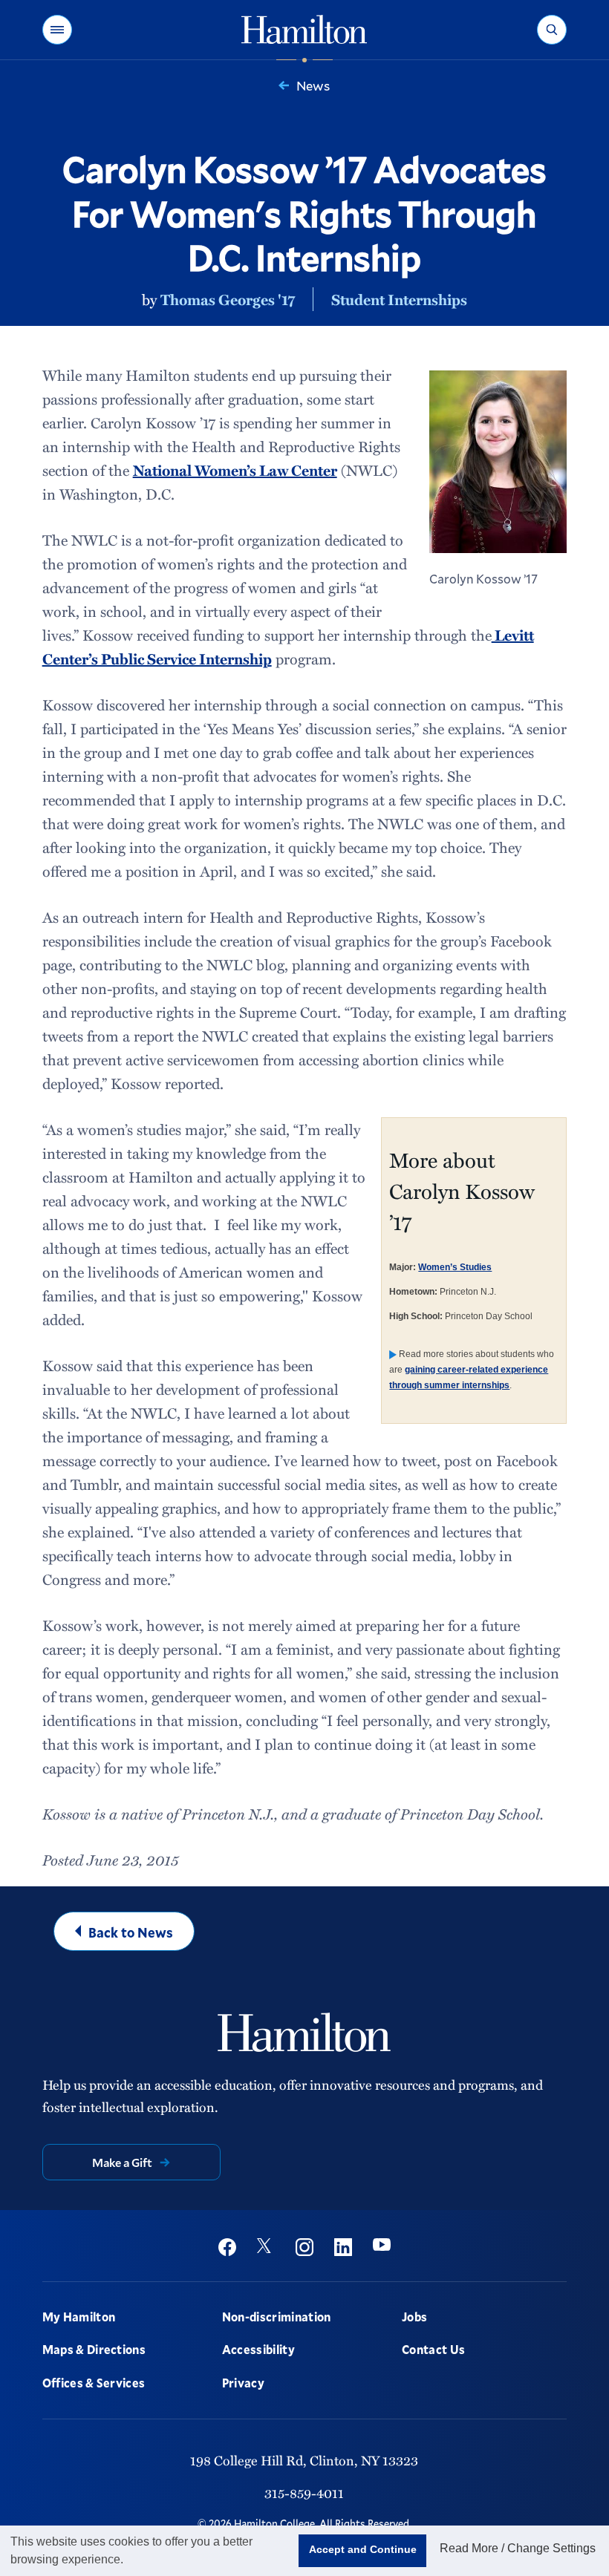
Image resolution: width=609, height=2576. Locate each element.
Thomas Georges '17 (228, 299)
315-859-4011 (304, 2492)
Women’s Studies (455, 1267)
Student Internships (399, 299)
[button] (57, 30)
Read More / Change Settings (518, 2548)
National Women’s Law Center (235, 470)
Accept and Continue (363, 2549)
